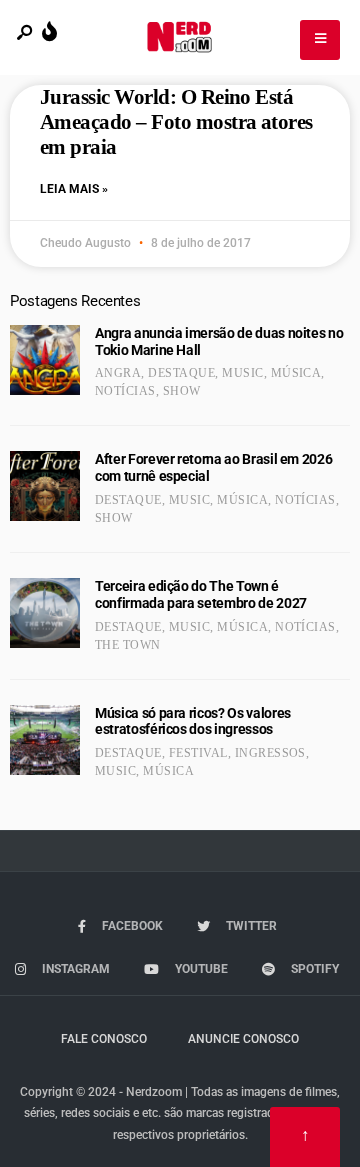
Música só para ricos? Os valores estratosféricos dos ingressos (193, 721)
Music (242, 373)
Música (296, 373)
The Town (128, 645)
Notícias (125, 391)
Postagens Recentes (75, 301)
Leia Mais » (74, 189)
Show (182, 391)
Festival (198, 753)
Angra (118, 373)
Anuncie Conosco (243, 1039)
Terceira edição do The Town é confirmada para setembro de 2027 (201, 594)
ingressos (270, 753)
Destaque (181, 373)
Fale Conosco (104, 1039)
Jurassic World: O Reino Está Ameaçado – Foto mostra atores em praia (176, 122)
